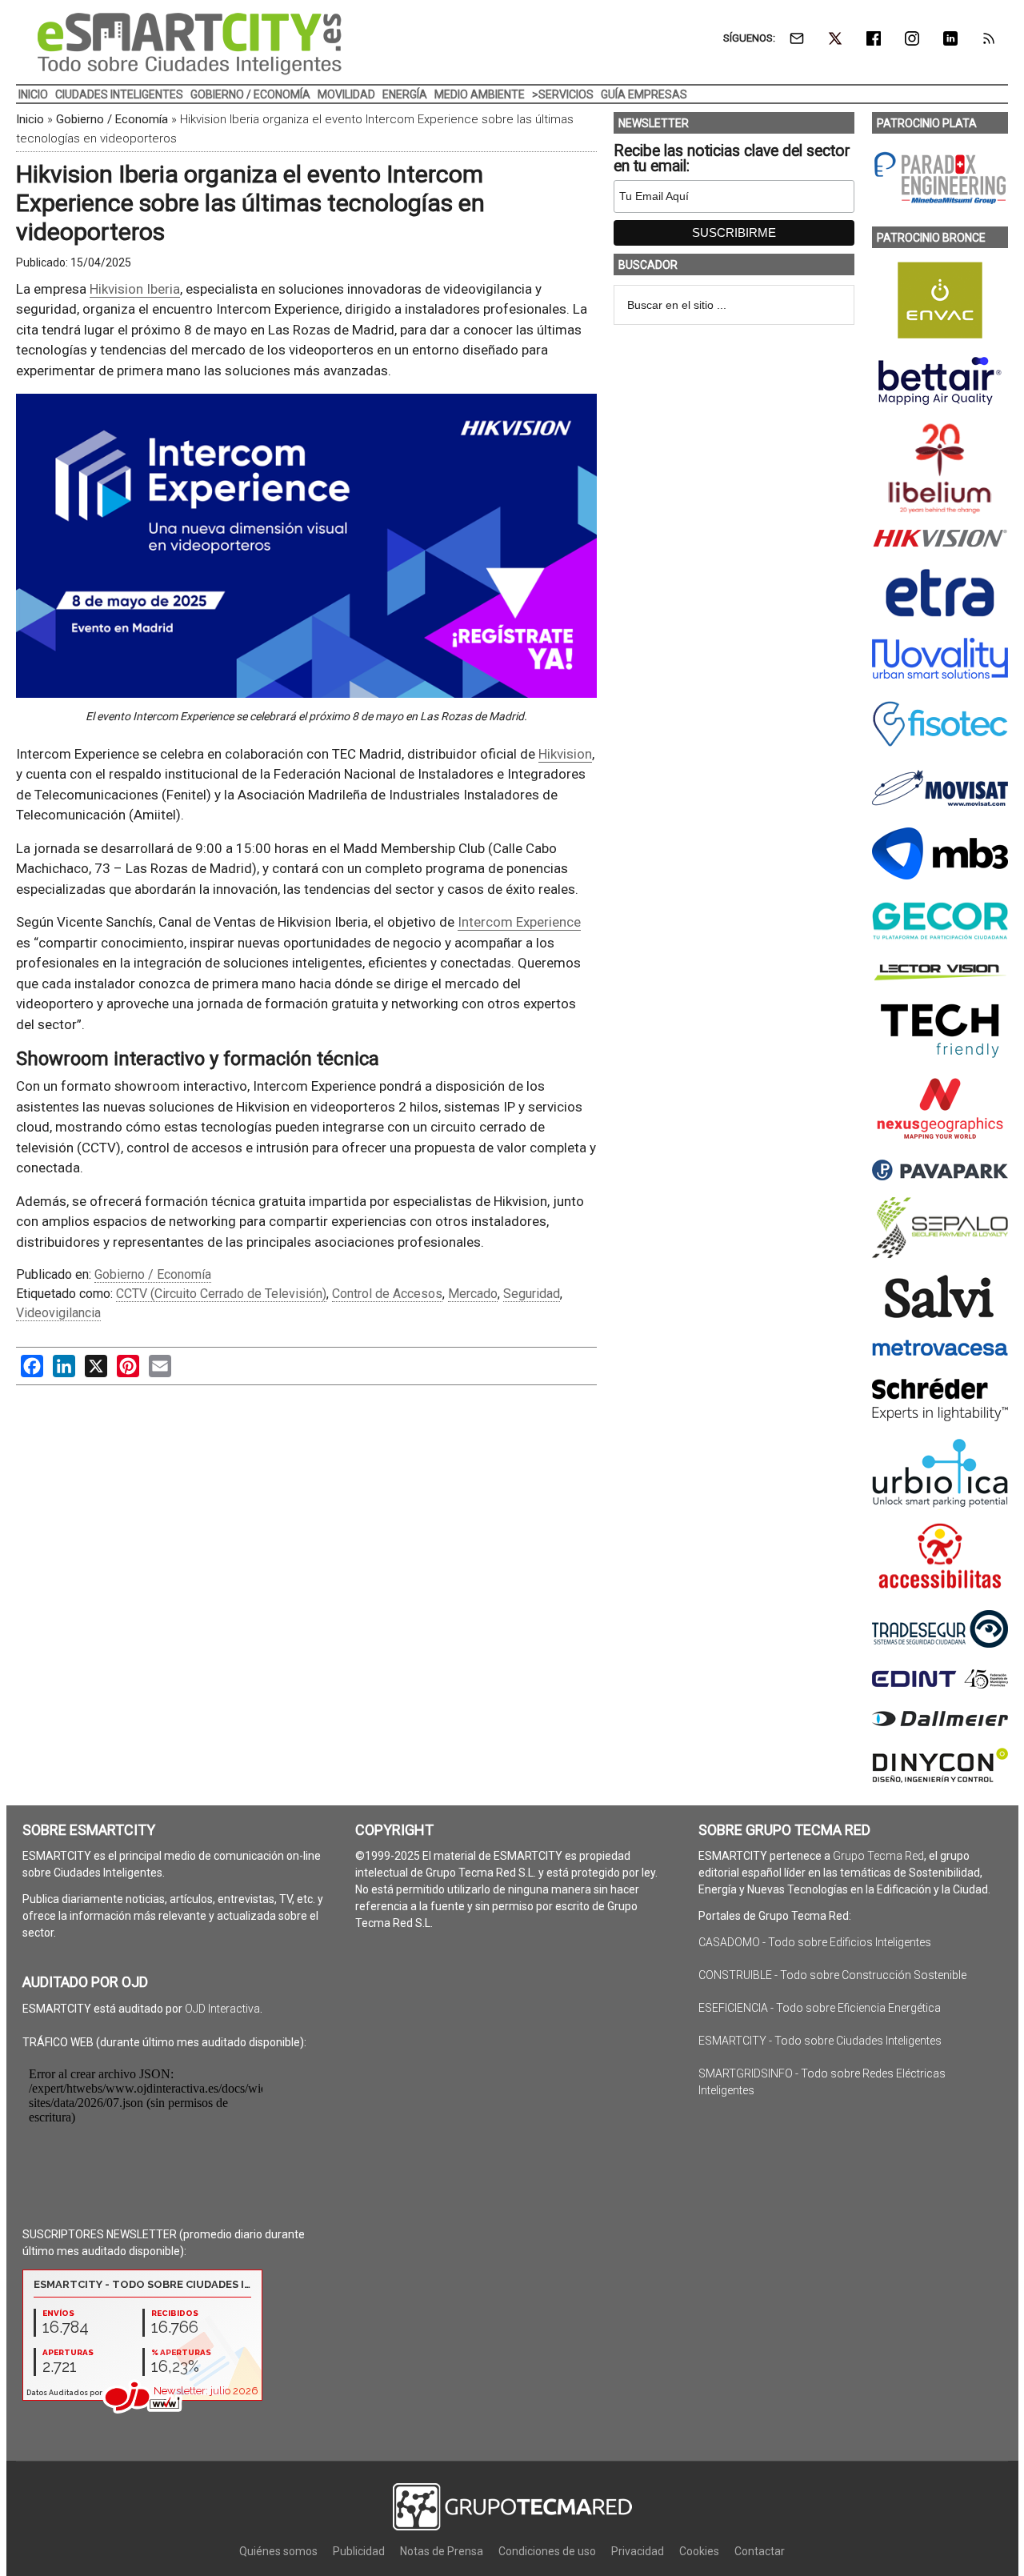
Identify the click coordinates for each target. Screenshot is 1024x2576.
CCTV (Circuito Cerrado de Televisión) (221, 1294)
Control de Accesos (387, 1294)
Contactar (760, 2551)
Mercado (473, 1294)
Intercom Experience (519, 922)
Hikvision (565, 754)
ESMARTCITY (190, 44)
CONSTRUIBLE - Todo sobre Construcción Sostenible (832, 1975)
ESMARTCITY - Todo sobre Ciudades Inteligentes (820, 2041)
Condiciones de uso (547, 2551)
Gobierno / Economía (112, 119)
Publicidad (359, 2551)
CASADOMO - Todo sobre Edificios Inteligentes (815, 1942)
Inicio (30, 119)
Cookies (699, 2551)
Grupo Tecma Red (878, 1856)
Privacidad (638, 2551)
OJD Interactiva (222, 2009)
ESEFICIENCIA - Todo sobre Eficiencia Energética (820, 2008)
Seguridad (532, 1294)
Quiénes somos (278, 2551)
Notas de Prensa (442, 2551)
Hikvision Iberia (135, 289)
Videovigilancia (58, 1313)
